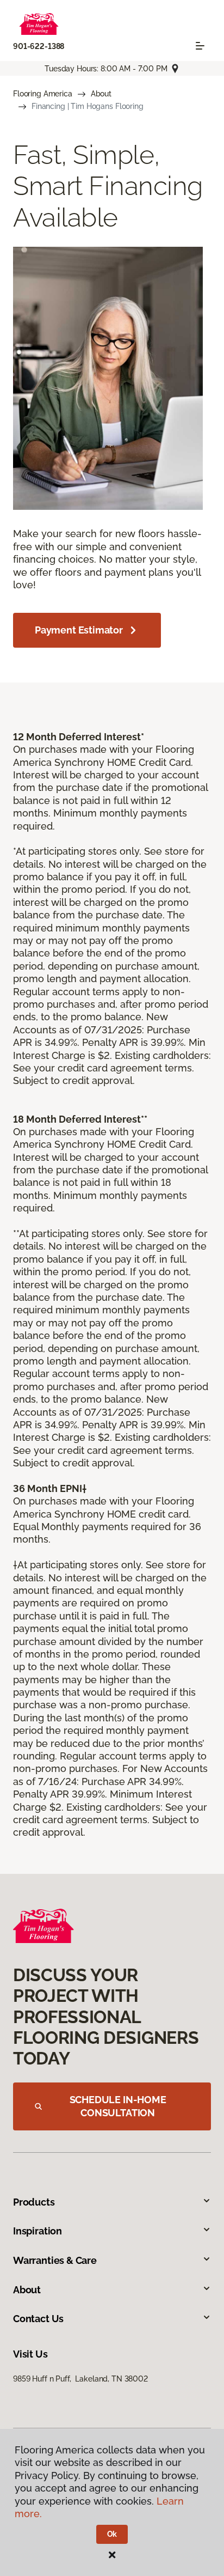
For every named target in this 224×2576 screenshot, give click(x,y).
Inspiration (38, 2231)
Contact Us (38, 2319)
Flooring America (43, 94)
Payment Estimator (79, 630)
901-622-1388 (39, 46)
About (101, 94)
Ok (112, 2534)
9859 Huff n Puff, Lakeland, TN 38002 (80, 2379)
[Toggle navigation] (200, 46)
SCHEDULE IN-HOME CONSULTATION (118, 2106)
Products (34, 2202)
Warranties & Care (55, 2260)
